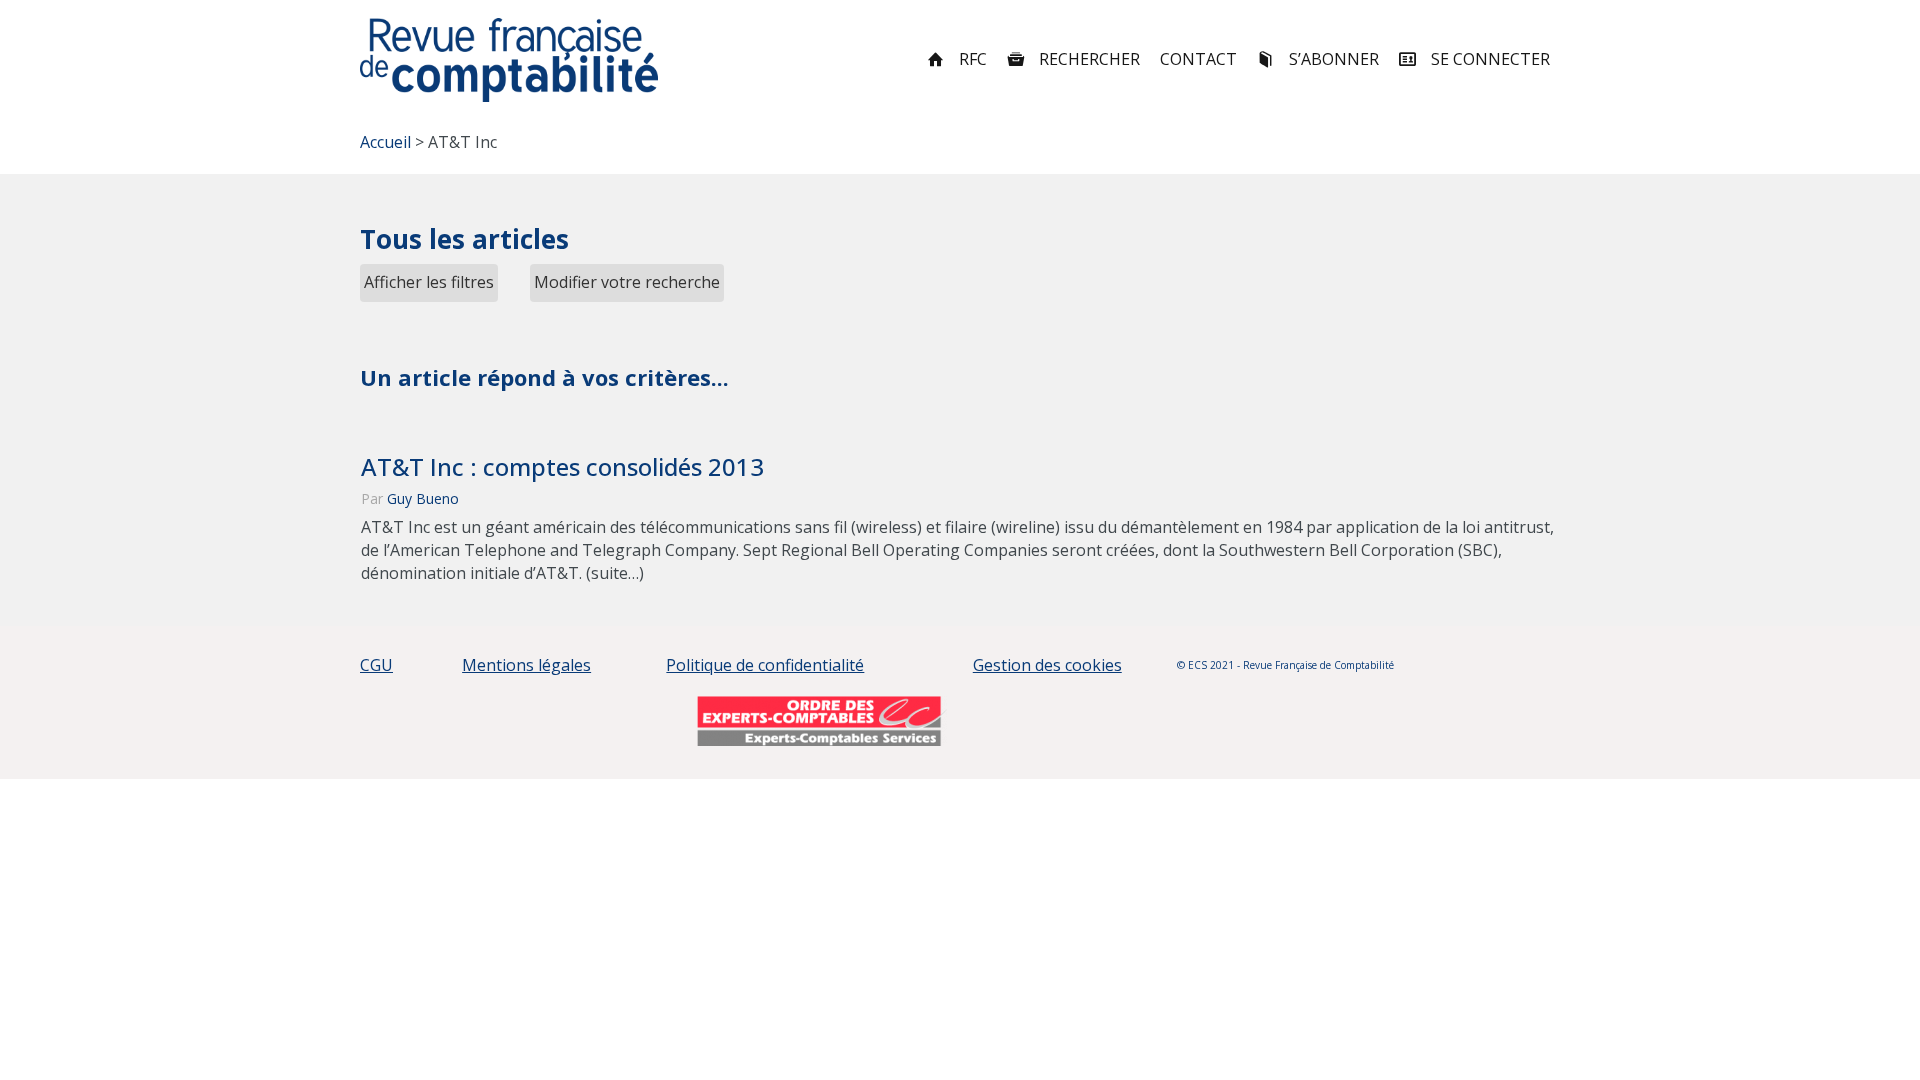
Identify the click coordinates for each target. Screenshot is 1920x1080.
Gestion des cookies (1047, 665)
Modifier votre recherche (627, 282)
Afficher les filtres (429, 282)
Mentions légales (526, 665)
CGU (376, 665)
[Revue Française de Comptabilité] (509, 60)
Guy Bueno (423, 498)
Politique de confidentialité (765, 665)
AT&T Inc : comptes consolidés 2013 (562, 467)
